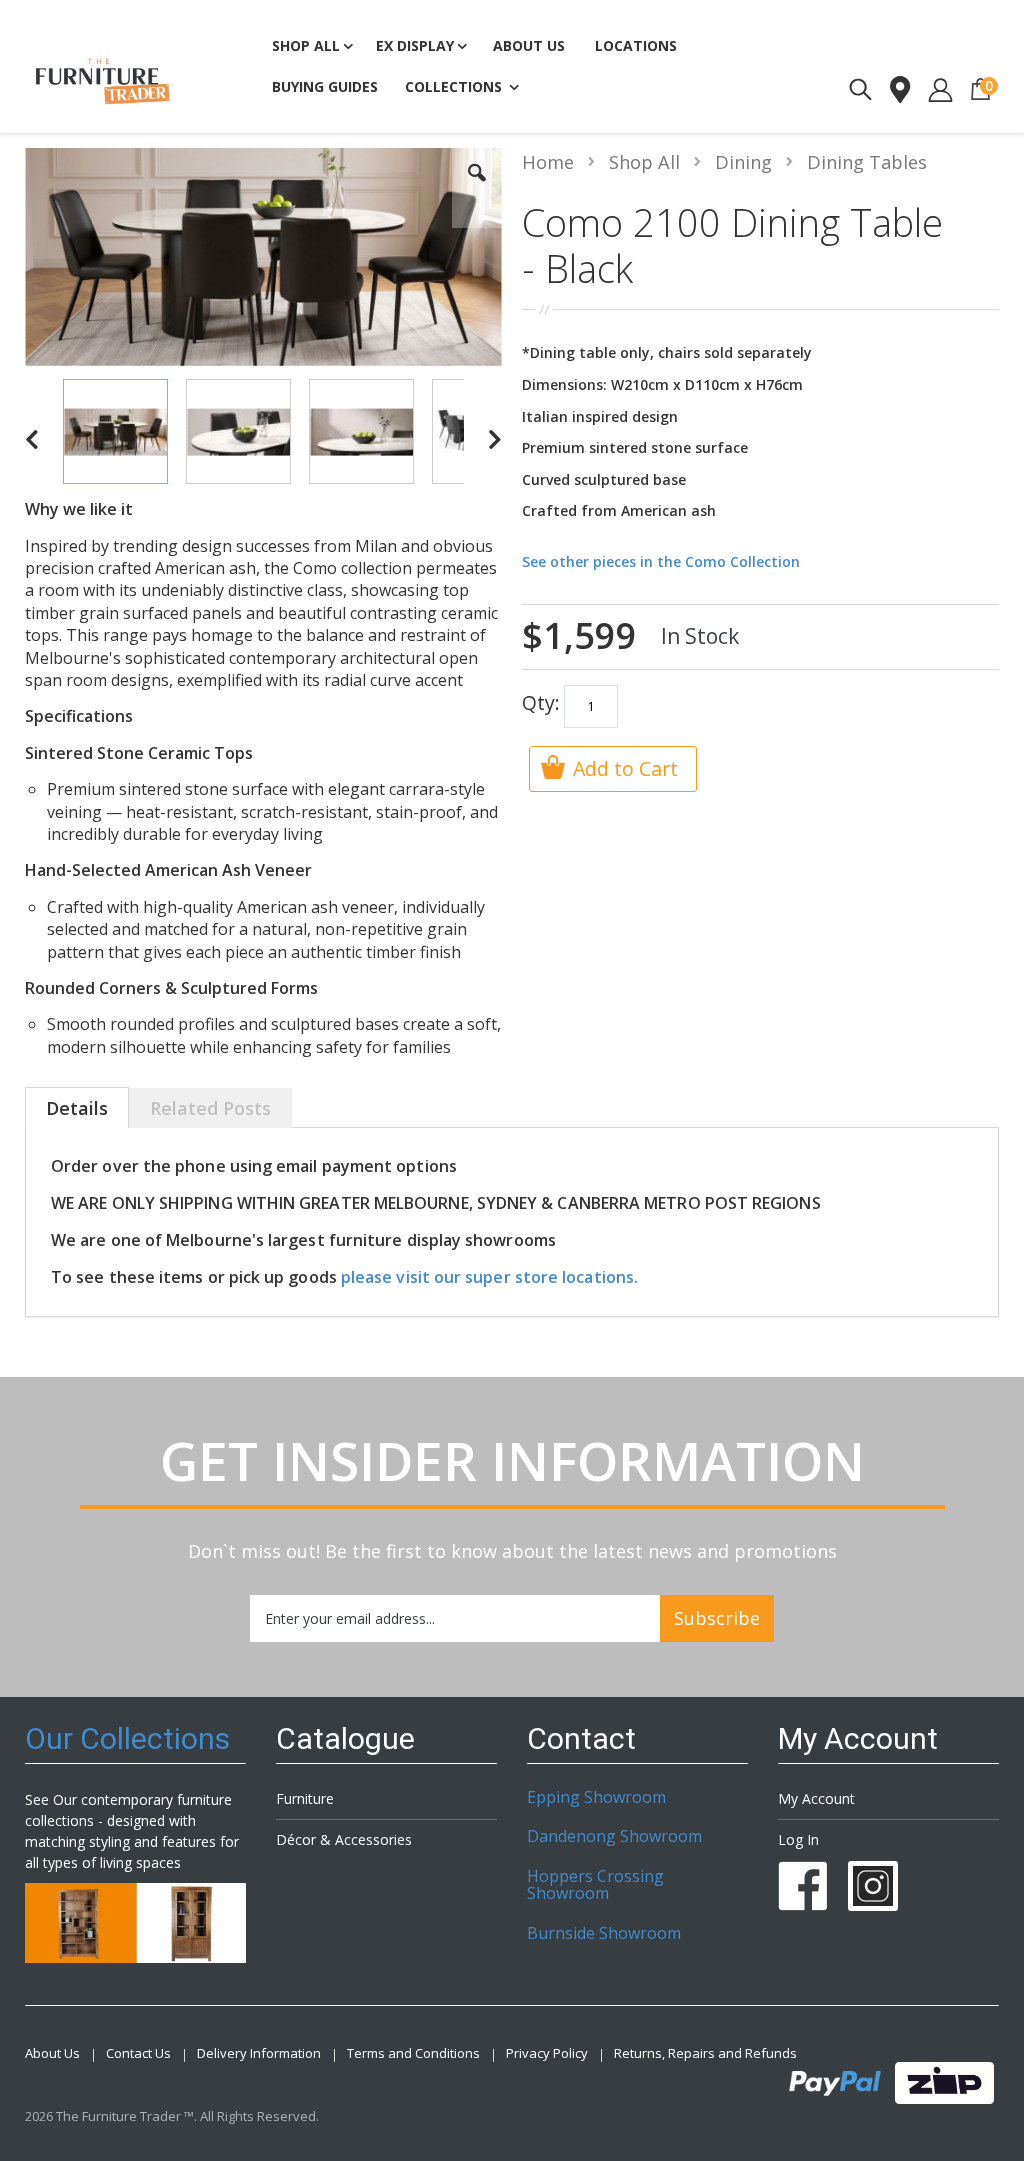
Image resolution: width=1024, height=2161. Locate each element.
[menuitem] (325, 88)
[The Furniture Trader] (105, 81)
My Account (816, 1798)
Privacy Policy (547, 2053)
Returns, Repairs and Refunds (705, 2053)
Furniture (305, 1798)
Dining (743, 162)
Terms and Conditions (413, 2053)
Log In (798, 1839)
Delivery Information (259, 2053)
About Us (52, 2053)
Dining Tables (867, 162)
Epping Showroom (596, 1797)
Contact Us (138, 2053)
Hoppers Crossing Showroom (595, 1885)
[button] (477, 188)
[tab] (77, 1110)
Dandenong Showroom (614, 1836)
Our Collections (127, 1738)
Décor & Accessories (344, 1839)
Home (548, 162)
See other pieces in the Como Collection (661, 561)
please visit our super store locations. (489, 1277)
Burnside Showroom (604, 1933)
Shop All (644, 162)
